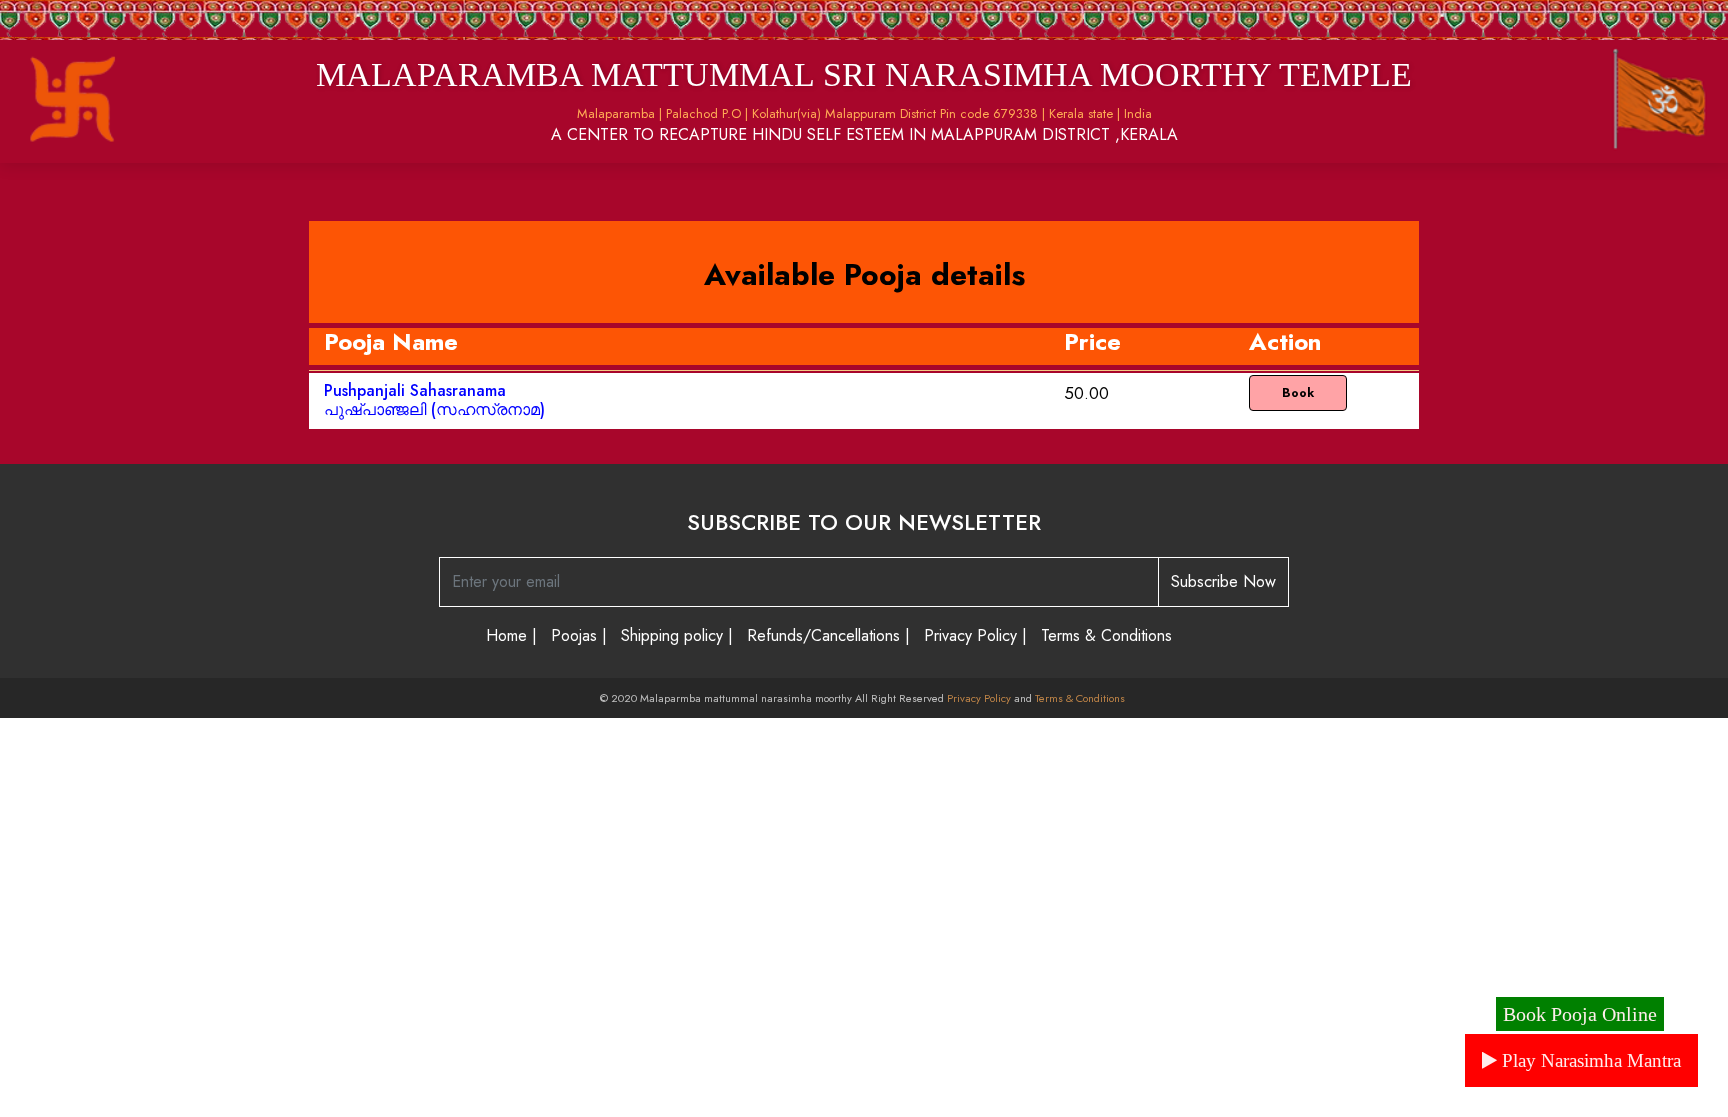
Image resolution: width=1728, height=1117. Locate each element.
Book (1298, 393)
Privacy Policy (979, 698)
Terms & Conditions (1081, 698)
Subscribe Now (1223, 581)
